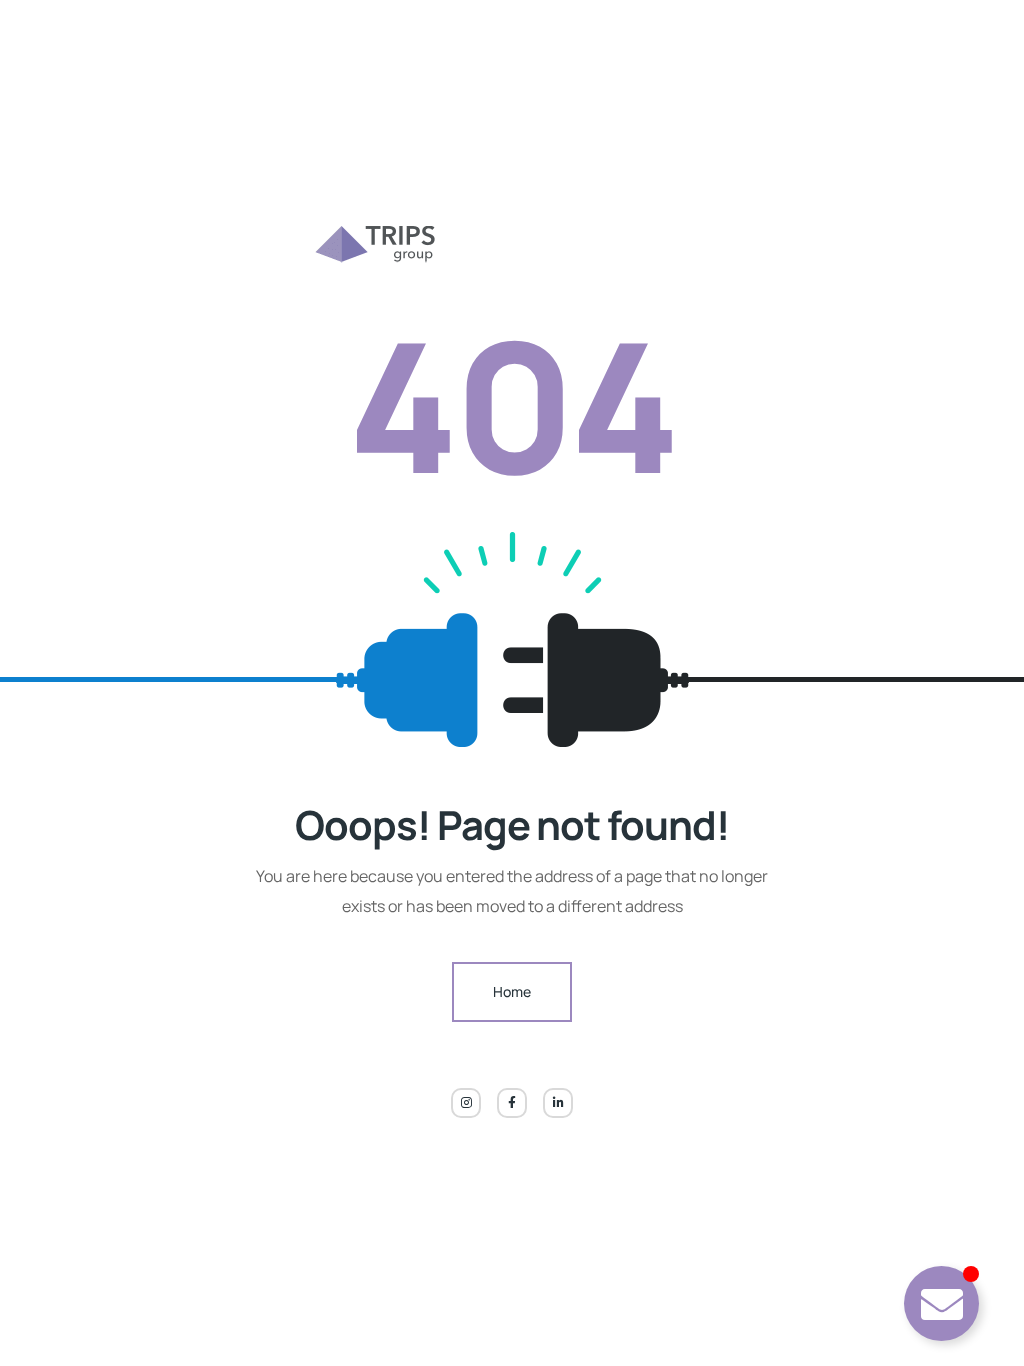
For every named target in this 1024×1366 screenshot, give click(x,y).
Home (512, 991)
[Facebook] (512, 1103)
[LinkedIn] (558, 1103)
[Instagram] (466, 1103)
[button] (44, 1322)
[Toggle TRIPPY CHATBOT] (941, 1303)
